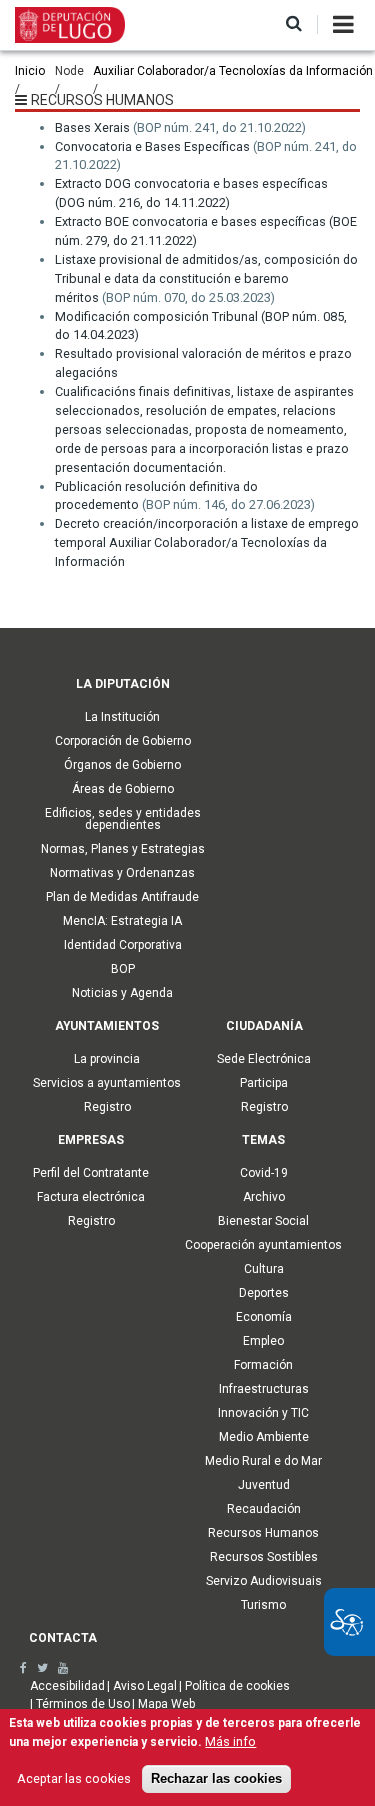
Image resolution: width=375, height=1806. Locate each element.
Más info (230, 1741)
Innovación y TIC (263, 1413)
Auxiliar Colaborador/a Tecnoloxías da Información (233, 71)
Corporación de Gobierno (123, 741)
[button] (294, 24)
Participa (264, 1083)
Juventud (264, 1485)
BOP (123, 969)
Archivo (264, 1197)
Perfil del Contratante (91, 1173)
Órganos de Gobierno (122, 765)
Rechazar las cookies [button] (216, 1779)
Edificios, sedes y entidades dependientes (123, 819)
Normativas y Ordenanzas (122, 873)
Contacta (63, 1638)
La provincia (107, 1059)
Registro (107, 1107)
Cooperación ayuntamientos (263, 1245)
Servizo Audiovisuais (264, 1581)
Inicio (30, 71)
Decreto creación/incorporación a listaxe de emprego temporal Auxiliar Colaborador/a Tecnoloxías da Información (207, 542)
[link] (23, 1668)
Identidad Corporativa (123, 945)
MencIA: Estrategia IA (122, 921)
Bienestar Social (263, 1221)
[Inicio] (70, 24)
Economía (264, 1317)
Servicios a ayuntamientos (107, 1083)
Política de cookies (237, 1686)
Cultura (264, 1269)
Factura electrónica (91, 1197)
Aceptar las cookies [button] (74, 1778)
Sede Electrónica (264, 1059)
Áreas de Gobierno (123, 789)
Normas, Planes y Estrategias (123, 849)
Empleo (263, 1341)
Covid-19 (264, 1173)
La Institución (122, 717)
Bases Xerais (92, 127)
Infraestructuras (264, 1389)
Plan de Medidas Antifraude (122, 897)
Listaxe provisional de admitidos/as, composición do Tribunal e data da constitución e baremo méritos (206, 278)
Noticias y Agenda (122, 993)
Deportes (264, 1293)
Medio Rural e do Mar (263, 1461)
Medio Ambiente (264, 1437)
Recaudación (264, 1509)
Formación (263, 1365)
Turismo (263, 1605)
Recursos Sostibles (264, 1557)
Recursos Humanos (263, 1533)
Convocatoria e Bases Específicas (152, 146)
